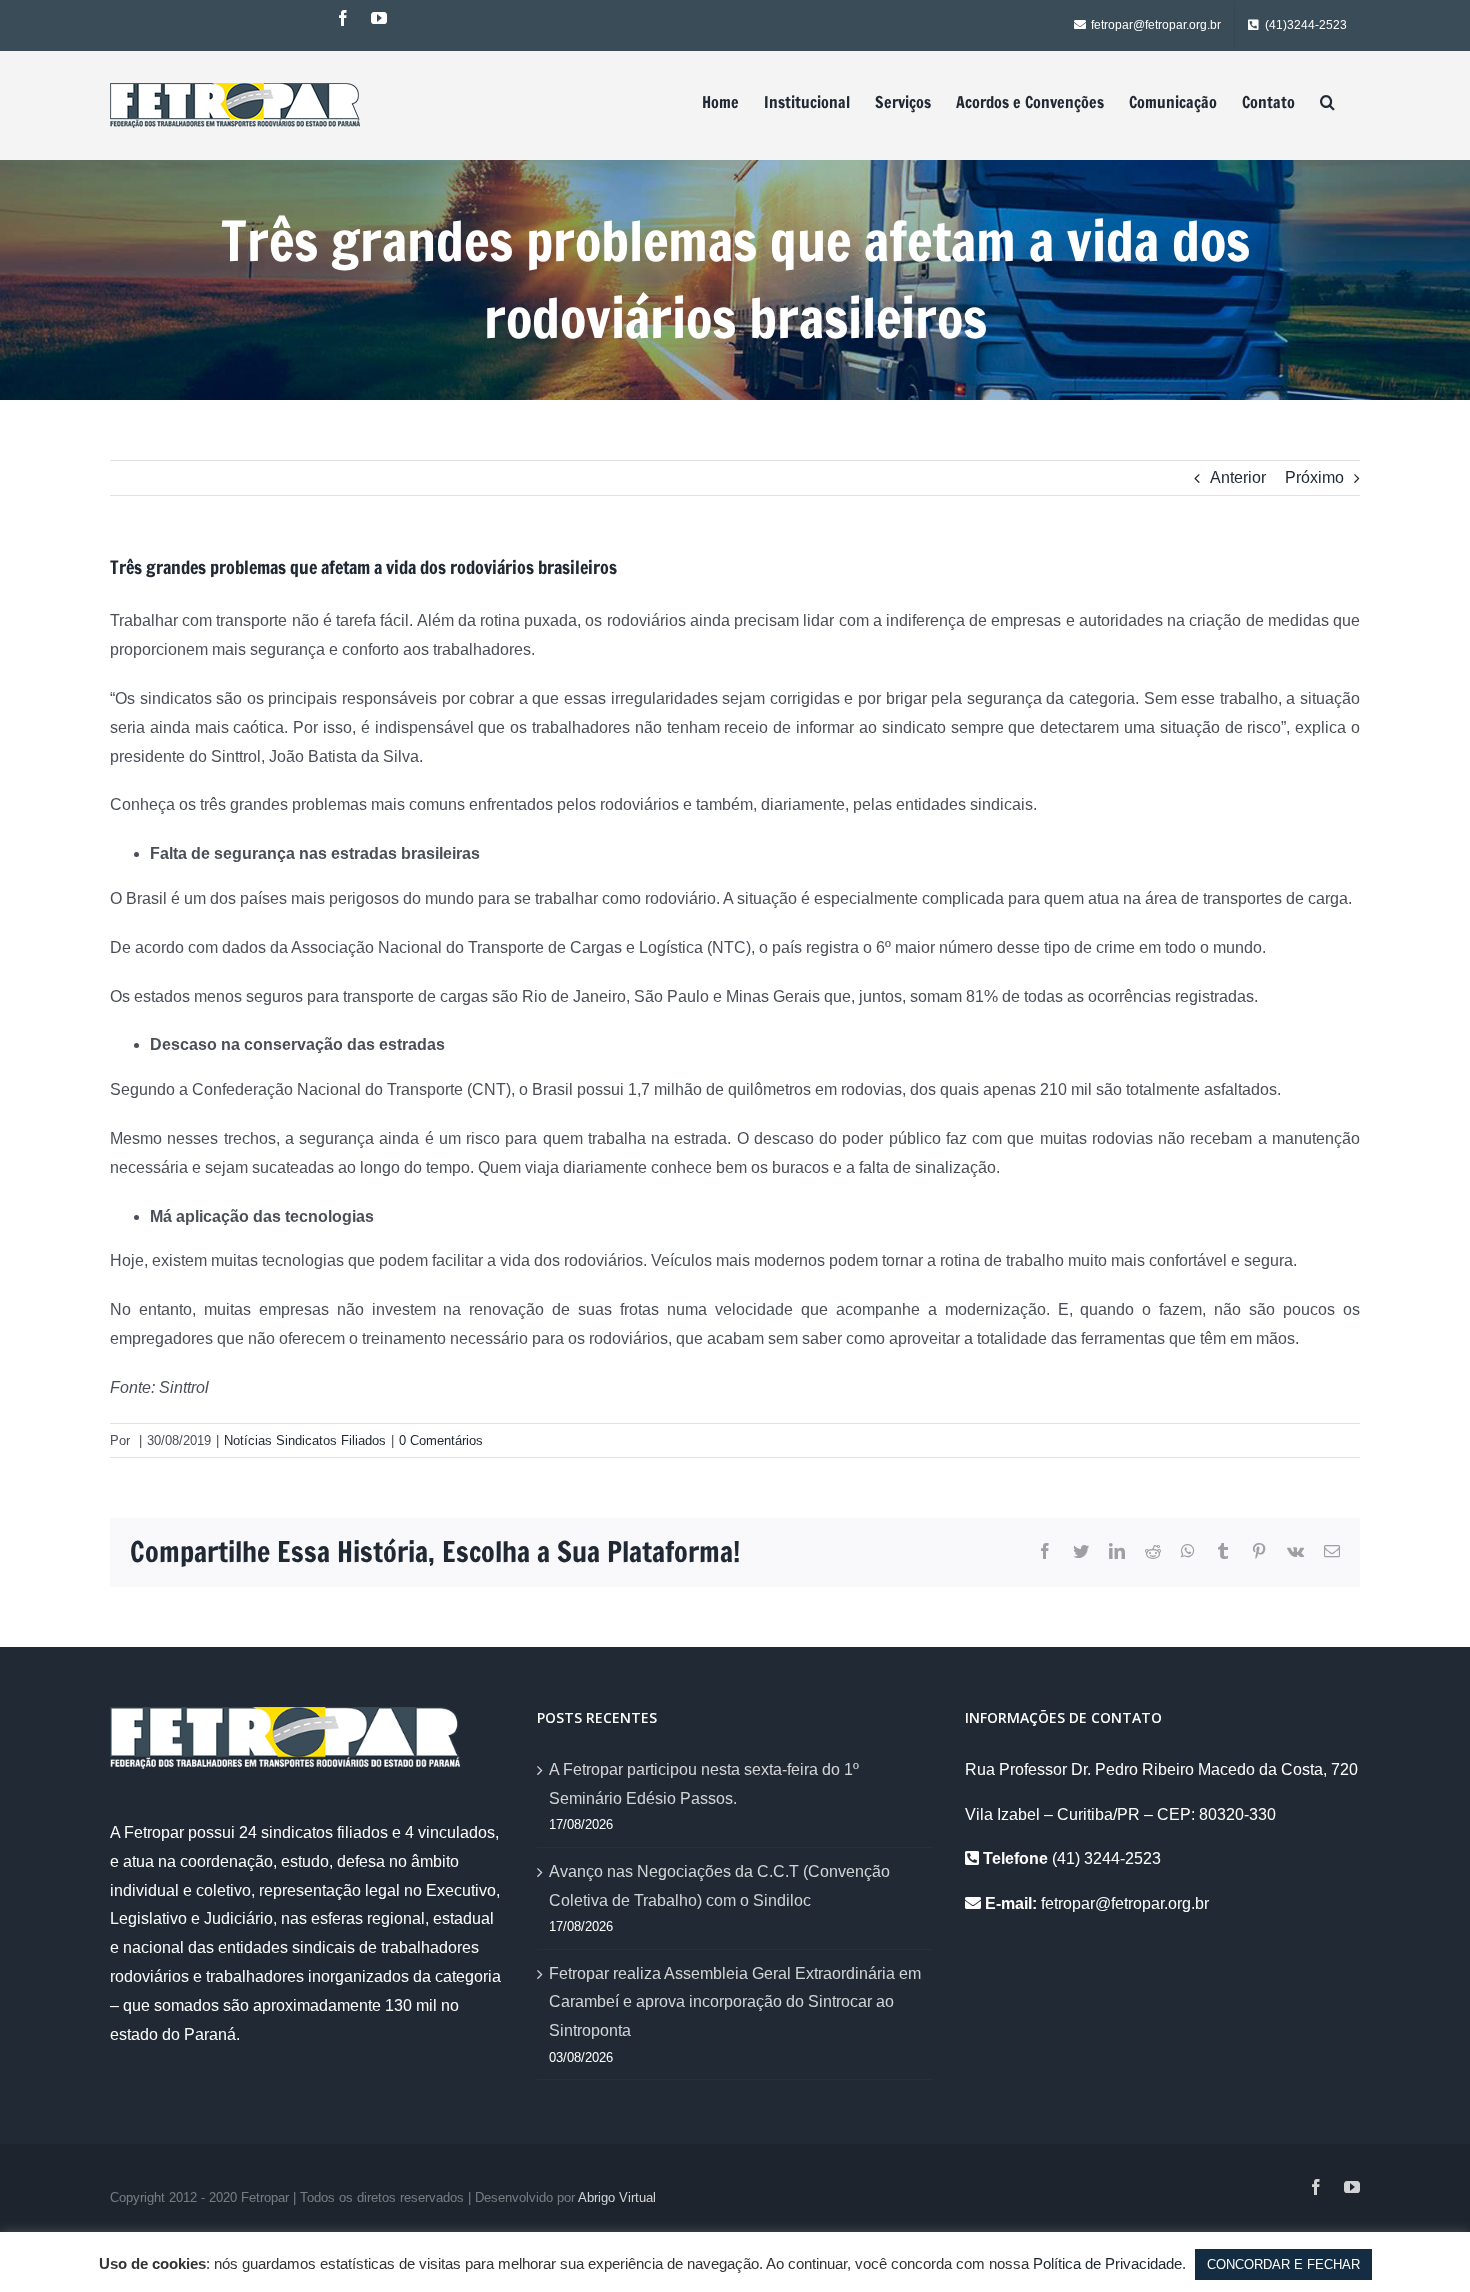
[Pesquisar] (1327, 102)
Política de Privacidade (1107, 2263)
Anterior (1238, 477)
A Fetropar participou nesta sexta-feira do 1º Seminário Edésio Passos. (704, 1784)
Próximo (1314, 477)
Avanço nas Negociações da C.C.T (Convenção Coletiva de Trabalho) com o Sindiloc (719, 1886)
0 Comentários (441, 1440)
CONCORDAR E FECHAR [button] (1283, 2264)
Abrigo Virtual (617, 2197)
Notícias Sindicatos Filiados (305, 1440)
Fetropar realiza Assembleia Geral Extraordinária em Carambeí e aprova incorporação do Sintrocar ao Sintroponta (735, 2002)
